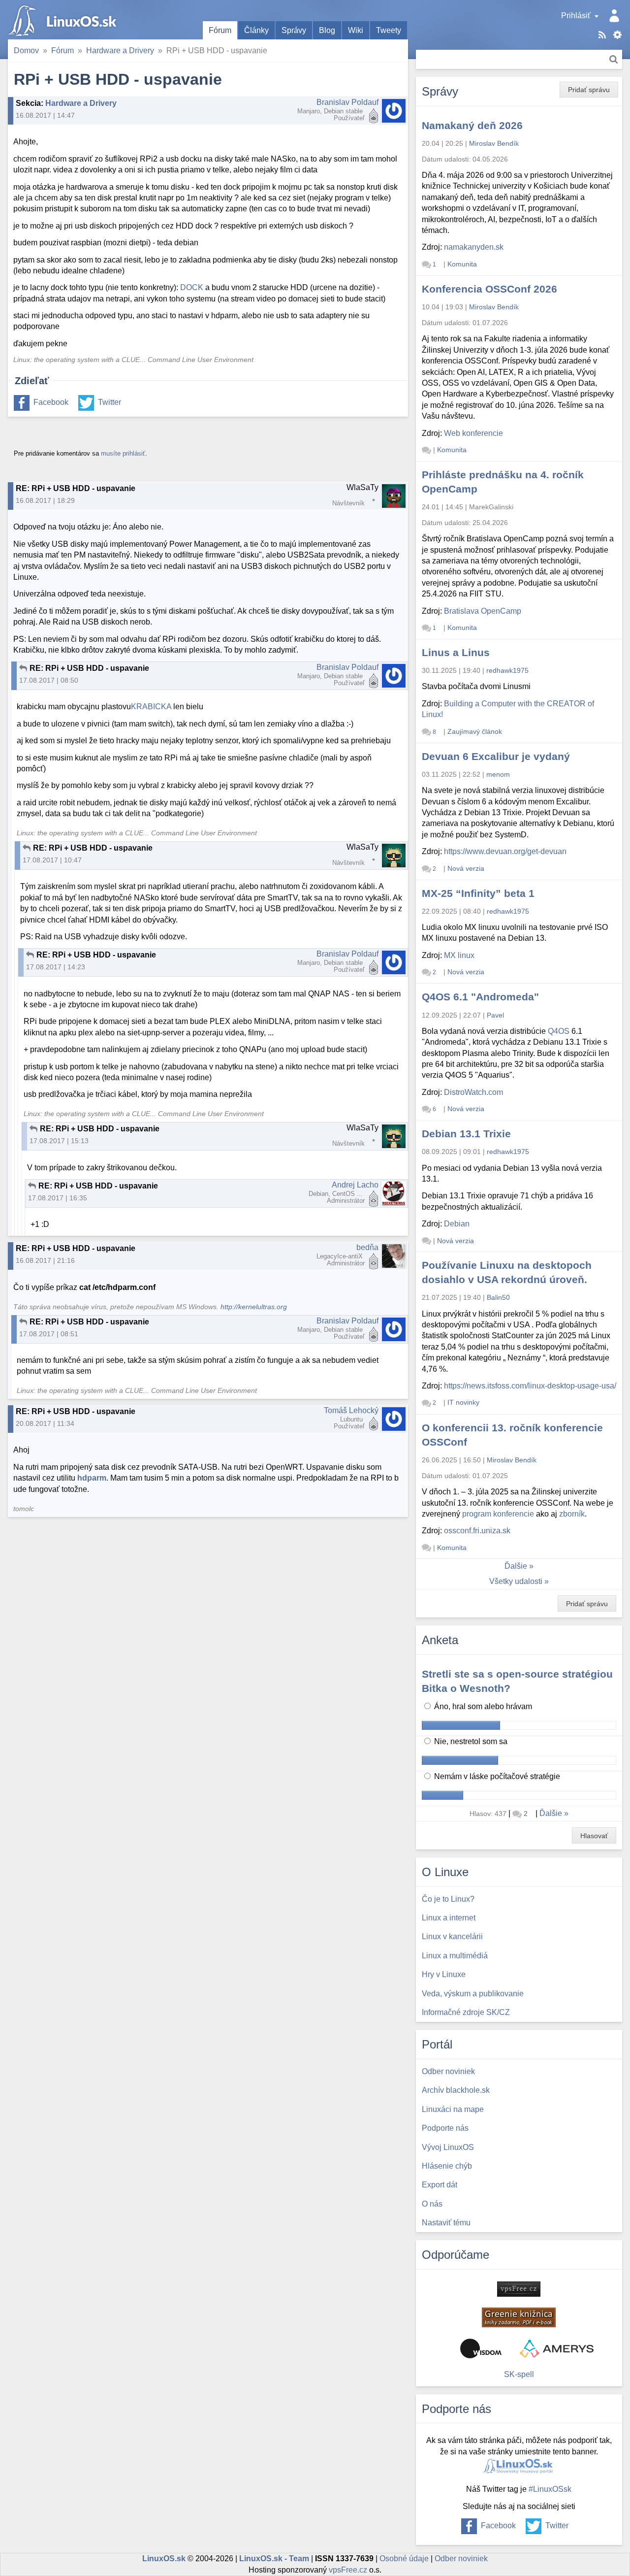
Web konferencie (473, 433)
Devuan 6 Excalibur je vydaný (496, 756)
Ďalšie (516, 1566)
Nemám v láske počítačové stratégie (496, 1776)
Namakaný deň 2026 (472, 125)
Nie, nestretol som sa (470, 1741)
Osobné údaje (404, 2559)
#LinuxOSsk (550, 2489)
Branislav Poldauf (347, 102)
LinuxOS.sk (64, 20)
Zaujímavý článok (475, 731)
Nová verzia (466, 868)
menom (498, 774)
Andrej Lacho (355, 1185)
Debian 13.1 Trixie (466, 1134)
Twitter (110, 402)
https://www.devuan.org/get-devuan (505, 851)
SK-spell (519, 2374)
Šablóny (617, 35)
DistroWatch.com (473, 1092)
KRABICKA (151, 707)
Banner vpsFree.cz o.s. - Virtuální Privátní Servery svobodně (519, 2289)
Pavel (495, 1015)
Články (256, 30)
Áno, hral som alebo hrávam (482, 1706)
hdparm (92, 1478)
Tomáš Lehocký (351, 1410)
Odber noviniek (461, 2559)
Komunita (462, 264)
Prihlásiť (576, 16)
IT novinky (463, 1402)
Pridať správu (589, 90)
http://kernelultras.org (254, 1307)
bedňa (367, 1247)
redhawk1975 (507, 670)
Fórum (220, 30)
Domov (26, 50)
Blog (327, 30)
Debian (457, 1224)
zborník (572, 1514)
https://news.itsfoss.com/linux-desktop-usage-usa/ (530, 1386)
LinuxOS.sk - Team (274, 2559)
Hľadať (614, 59)
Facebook (51, 402)
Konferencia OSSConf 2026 (489, 289)
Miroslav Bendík (494, 143)
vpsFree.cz (348, 2570)
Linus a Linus (456, 652)
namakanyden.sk (474, 247)
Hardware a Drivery (120, 50)
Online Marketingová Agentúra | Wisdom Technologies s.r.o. (481, 2348)
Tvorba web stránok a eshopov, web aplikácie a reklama (557, 2348)
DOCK (192, 287)
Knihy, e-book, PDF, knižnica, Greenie (519, 2317)
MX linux (459, 955)
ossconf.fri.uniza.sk (477, 1531)
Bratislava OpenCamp (483, 611)
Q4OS (559, 1031)
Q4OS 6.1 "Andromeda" (480, 997)
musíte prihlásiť (123, 453)
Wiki (356, 30)
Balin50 (498, 1297)
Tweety (389, 30)
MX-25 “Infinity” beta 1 (478, 893)
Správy (294, 30)
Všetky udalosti (516, 1581)
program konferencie (498, 1514)
